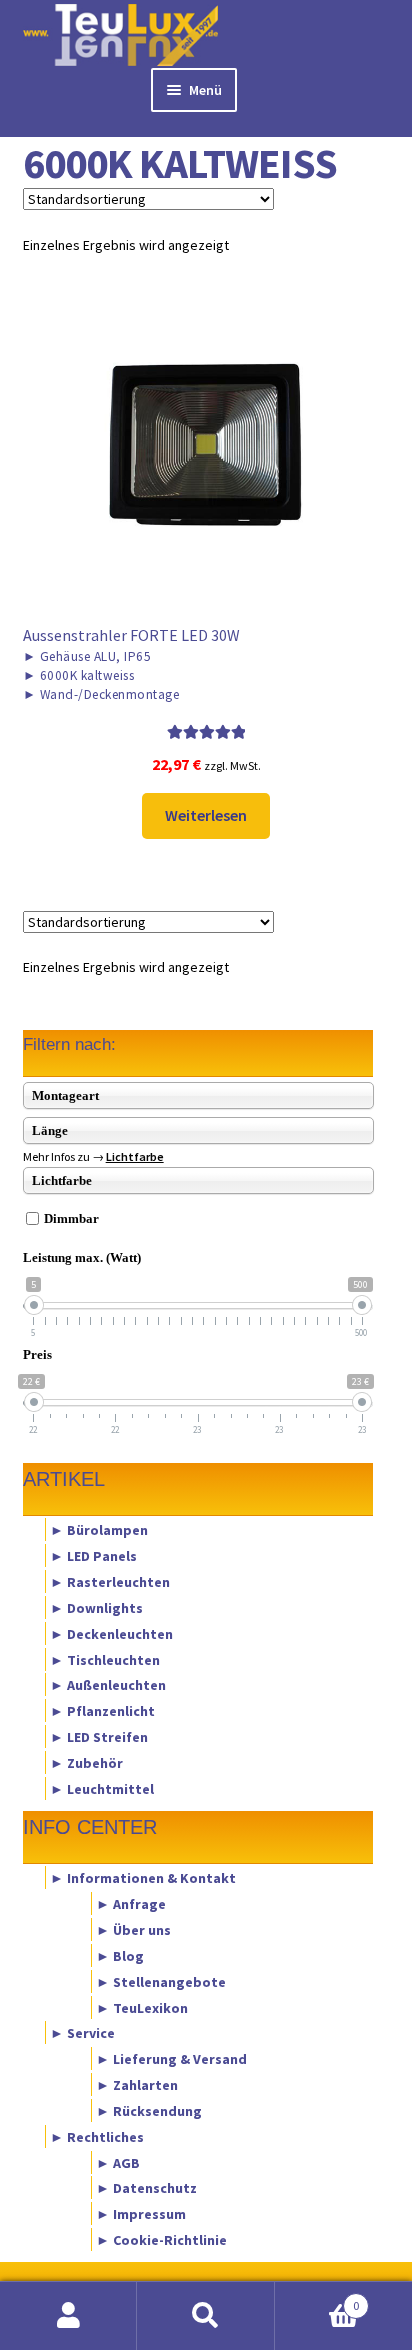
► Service (82, 2033)
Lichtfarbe (135, 1156)
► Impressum (141, 2214)
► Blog (120, 1955)
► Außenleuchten (108, 1685)
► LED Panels (93, 1556)
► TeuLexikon (142, 2007)
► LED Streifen (99, 1737)
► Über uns (133, 1930)
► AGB (118, 2162)
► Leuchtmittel (102, 1788)
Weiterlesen (206, 815)
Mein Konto (68, 2316)
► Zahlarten (137, 2085)
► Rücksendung (149, 2110)
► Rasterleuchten (110, 1582)
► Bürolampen (99, 1530)
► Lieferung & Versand (171, 2059)
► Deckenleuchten (111, 1633)
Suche (205, 2316)
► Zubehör (86, 1762)
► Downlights (96, 1607)
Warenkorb (317, 2298)
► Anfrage (131, 1904)
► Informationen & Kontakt (143, 1878)
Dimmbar (71, 1218)
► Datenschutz (146, 2188)
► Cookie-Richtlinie (161, 2240)
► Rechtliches (97, 2136)
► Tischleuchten (105, 1659)
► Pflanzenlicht (102, 1711)
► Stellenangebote (161, 1981)
